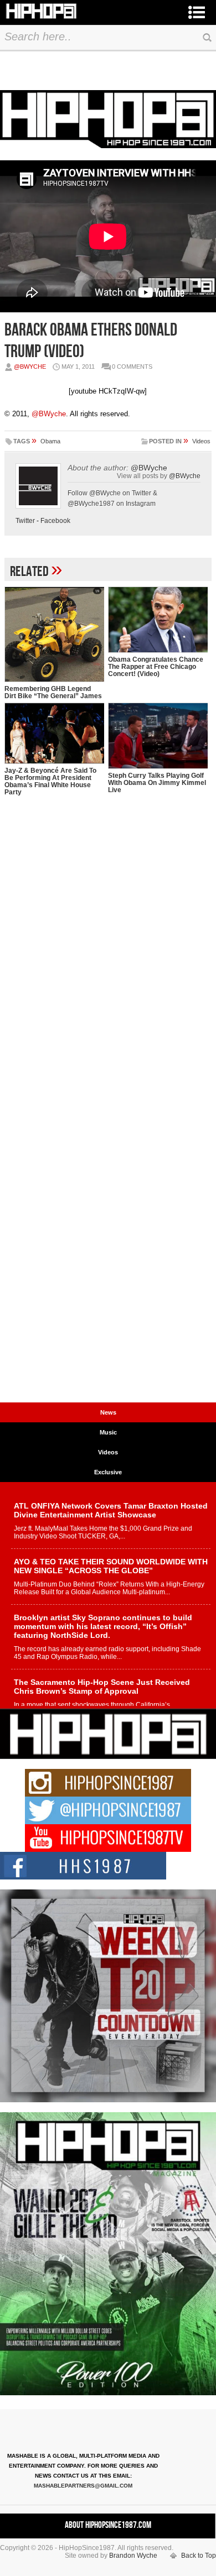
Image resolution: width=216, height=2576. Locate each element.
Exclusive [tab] (108, 1472)
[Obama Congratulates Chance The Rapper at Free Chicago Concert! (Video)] (158, 620)
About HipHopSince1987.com (108, 2525)
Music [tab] (108, 1432)
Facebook (55, 521)
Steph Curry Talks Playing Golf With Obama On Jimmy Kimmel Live (157, 783)
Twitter (25, 521)
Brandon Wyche (133, 2556)
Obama (50, 441)
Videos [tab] (108, 1452)
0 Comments (132, 366)
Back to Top (199, 2556)
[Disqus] (108, 970)
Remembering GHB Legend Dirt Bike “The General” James (53, 692)
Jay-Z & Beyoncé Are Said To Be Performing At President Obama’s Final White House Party (50, 781)
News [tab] (108, 1412)
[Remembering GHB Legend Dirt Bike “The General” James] (54, 634)
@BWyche (30, 366)
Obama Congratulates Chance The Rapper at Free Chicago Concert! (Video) (156, 667)
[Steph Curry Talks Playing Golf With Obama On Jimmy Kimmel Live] (158, 736)
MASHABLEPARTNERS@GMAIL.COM (83, 2486)
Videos (201, 441)
